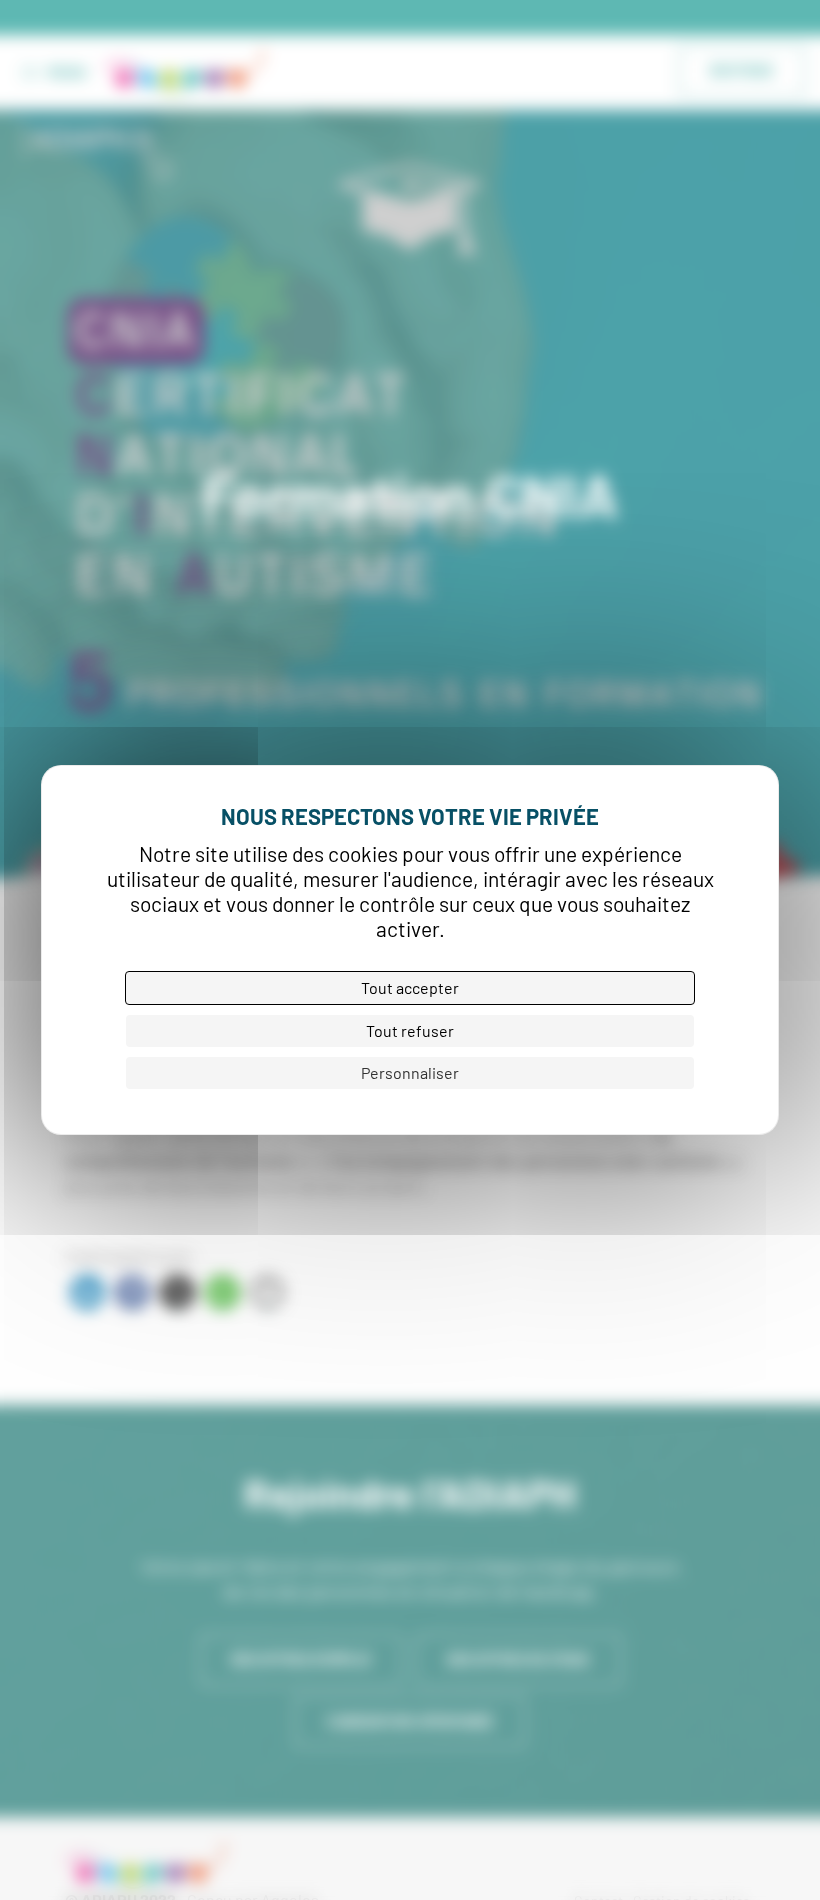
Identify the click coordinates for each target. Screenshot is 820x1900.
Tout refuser (410, 1030)
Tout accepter (410, 987)
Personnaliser (410, 1072)
